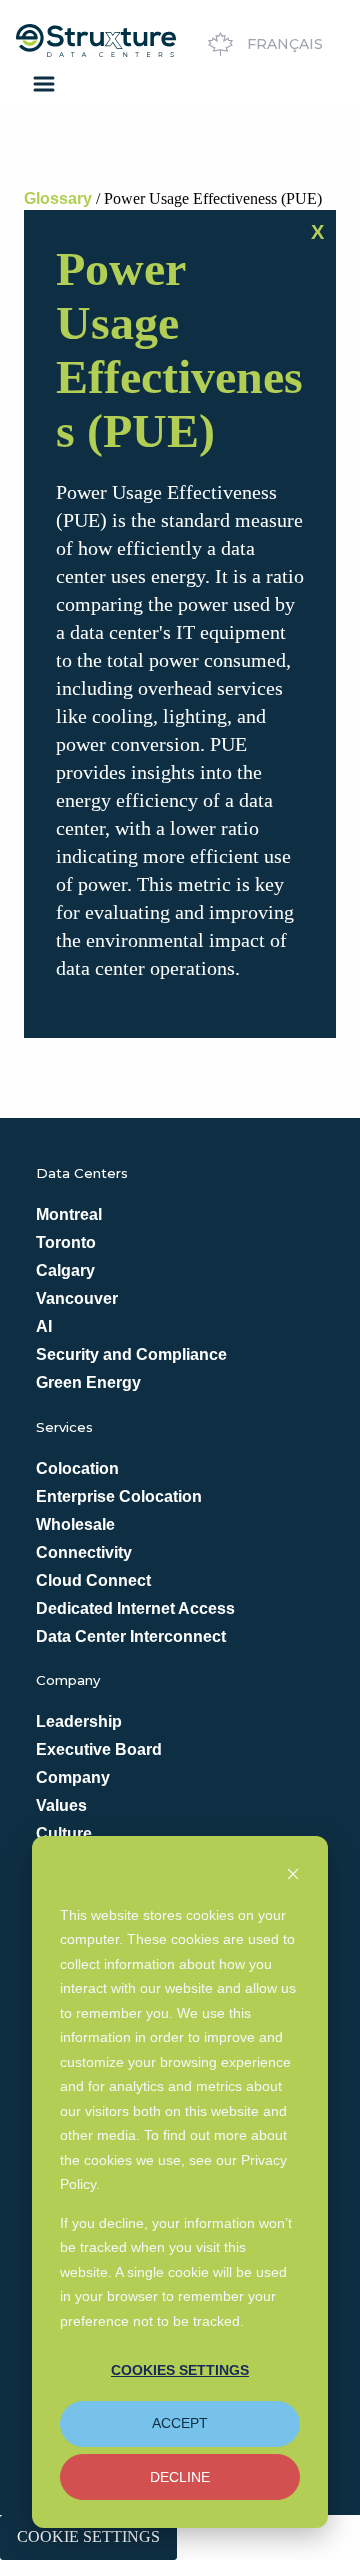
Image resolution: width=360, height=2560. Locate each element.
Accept (180, 2423)
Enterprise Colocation (119, 1496)
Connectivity (84, 1552)
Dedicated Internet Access (135, 1608)
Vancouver (77, 1298)
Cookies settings (180, 2370)
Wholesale (75, 1524)
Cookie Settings (88, 2536)
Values (61, 1805)
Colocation (77, 1468)
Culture (64, 1833)
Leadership (79, 1721)
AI (44, 1326)
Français (285, 44)
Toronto (66, 1242)
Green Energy (88, 1382)
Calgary (65, 1270)
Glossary (58, 198)
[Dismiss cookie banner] (293, 1876)
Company (73, 1777)
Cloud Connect (93, 1580)
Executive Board (99, 1749)
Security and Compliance (131, 1354)
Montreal (69, 1214)
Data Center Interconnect (131, 1636)
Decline (180, 2477)
